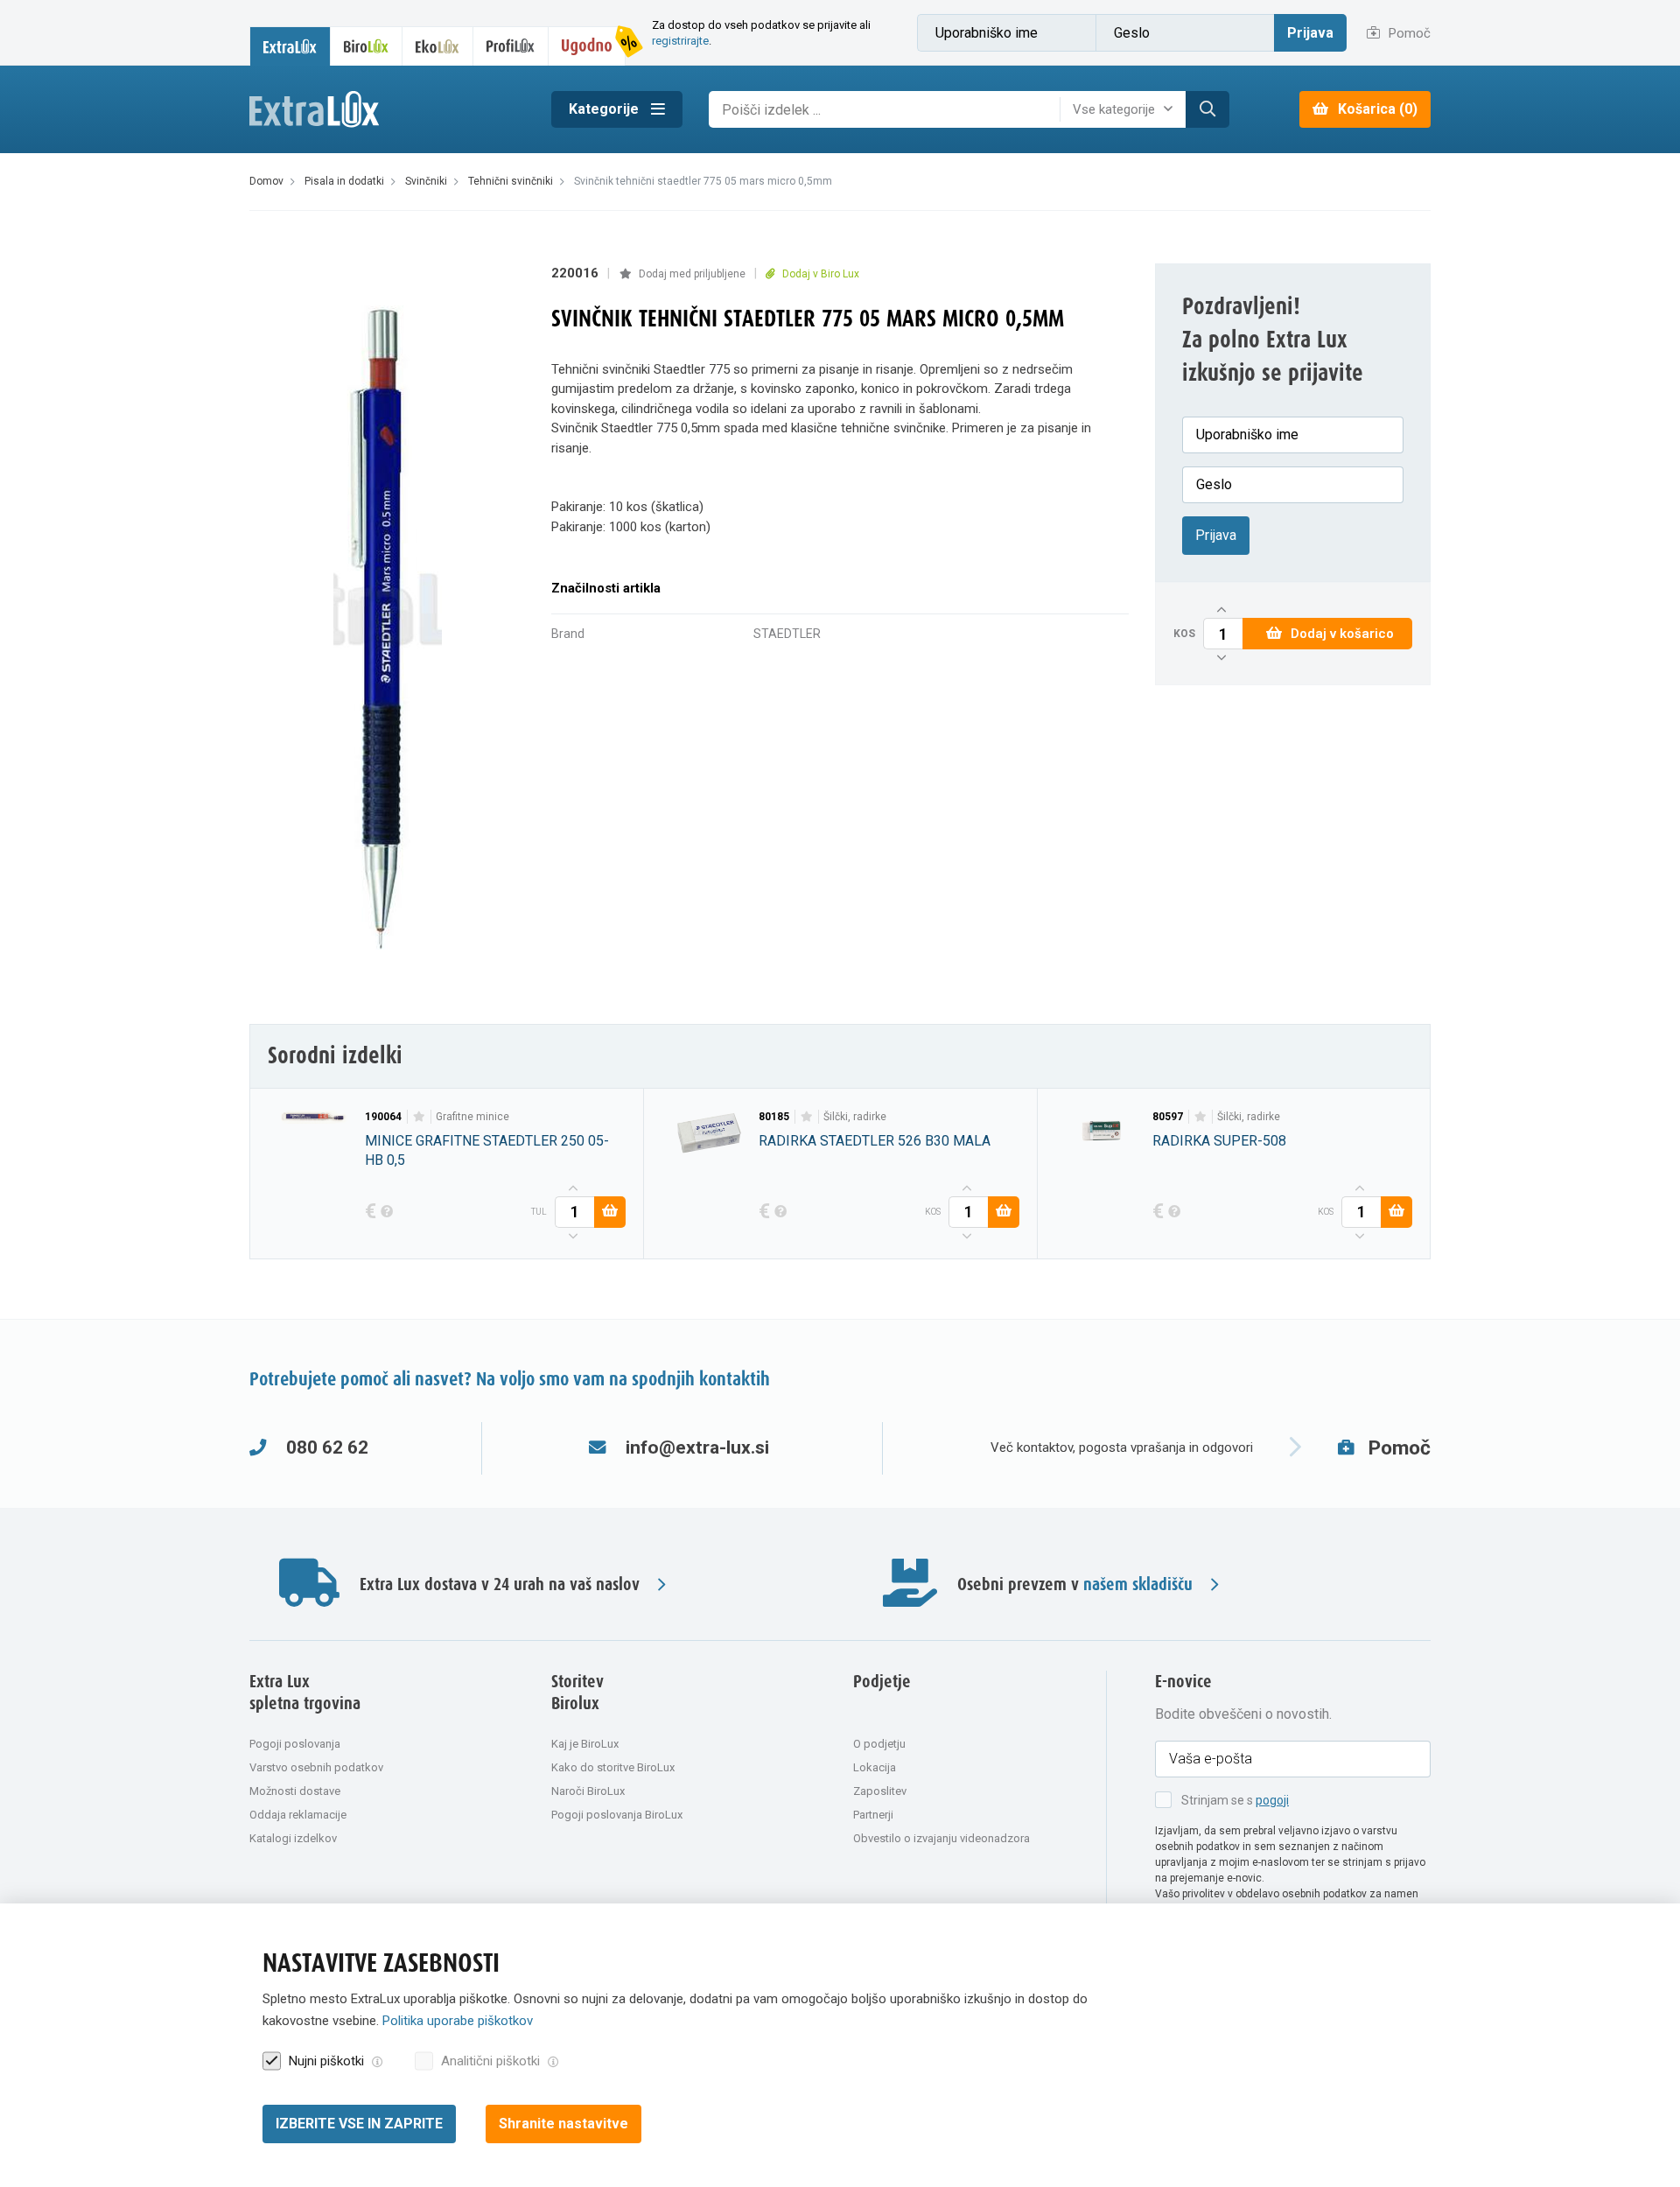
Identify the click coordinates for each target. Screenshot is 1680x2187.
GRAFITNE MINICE (472, 1117)
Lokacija (875, 1767)
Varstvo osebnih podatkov (316, 1767)
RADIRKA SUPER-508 (1219, 1141)
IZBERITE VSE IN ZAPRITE (359, 2124)
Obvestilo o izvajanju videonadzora (941, 1838)
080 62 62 (327, 1447)
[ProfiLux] (511, 46)
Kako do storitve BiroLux (613, 1767)
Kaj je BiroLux (585, 1744)
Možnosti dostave (295, 1791)
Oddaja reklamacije (298, 1815)
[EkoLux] (437, 46)
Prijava (1310, 33)
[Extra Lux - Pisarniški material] (387, 110)
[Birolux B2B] (367, 46)
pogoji (1272, 1800)
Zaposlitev (880, 1791)
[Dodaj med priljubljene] (419, 1117)
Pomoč (1408, 33)
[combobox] (1127, 109)
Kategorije (605, 109)
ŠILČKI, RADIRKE (855, 1117)
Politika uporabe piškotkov (458, 2021)
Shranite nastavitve (563, 2124)
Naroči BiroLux (588, 1791)
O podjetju (879, 1744)
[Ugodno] (587, 46)
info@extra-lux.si (697, 1447)
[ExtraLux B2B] (290, 46)
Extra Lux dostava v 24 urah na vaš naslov (500, 1584)
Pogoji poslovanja (295, 1744)
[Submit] (1207, 109)
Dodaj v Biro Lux (819, 274)
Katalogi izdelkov (293, 1838)
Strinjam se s (1235, 1800)
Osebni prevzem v (1075, 1584)
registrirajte (680, 41)
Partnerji (873, 1815)
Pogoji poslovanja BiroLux (617, 1815)
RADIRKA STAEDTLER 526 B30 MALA (875, 1141)
